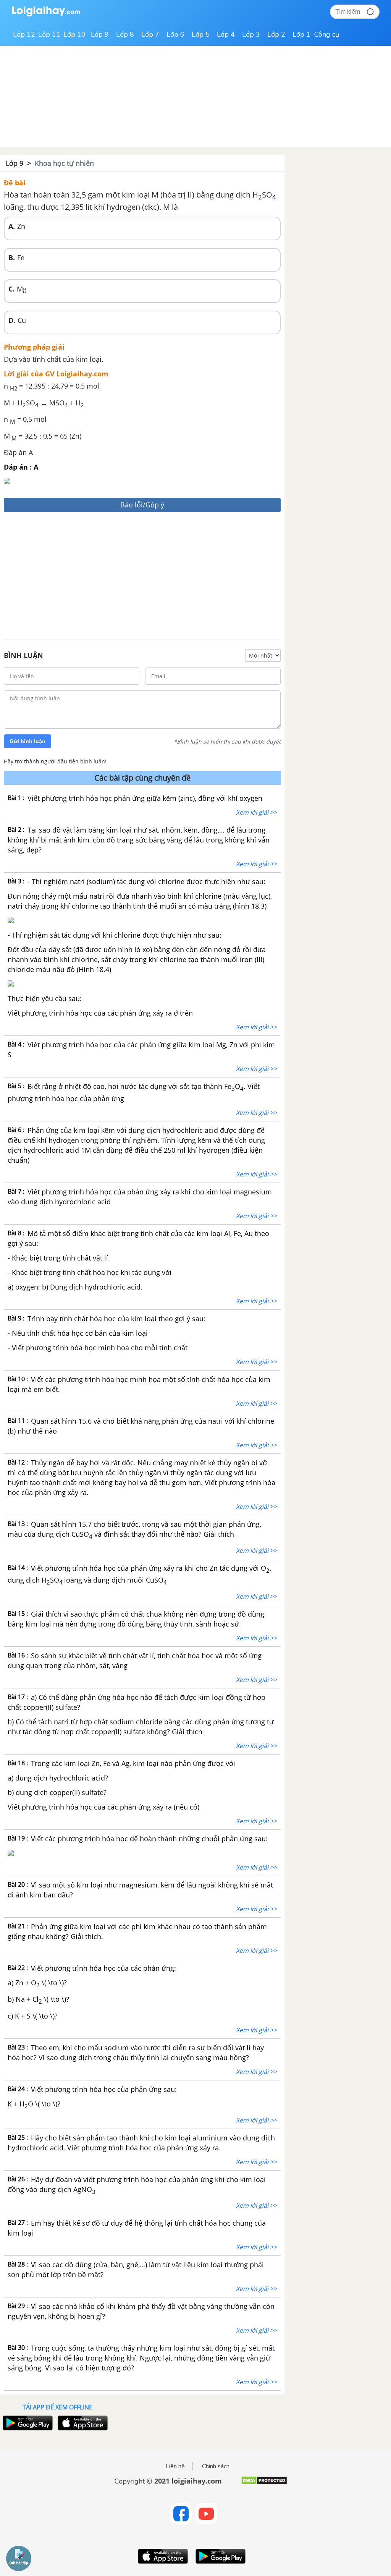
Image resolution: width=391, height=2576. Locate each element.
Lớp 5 (201, 34)
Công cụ (327, 34)
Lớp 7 (150, 34)
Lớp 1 (301, 34)
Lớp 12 (24, 34)
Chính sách (216, 2466)
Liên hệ (175, 2466)
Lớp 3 (251, 34)
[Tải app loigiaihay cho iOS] (82, 2423)
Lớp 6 (175, 34)
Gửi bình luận (27, 741)
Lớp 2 (276, 34)
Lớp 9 (100, 34)
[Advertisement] (142, 577)
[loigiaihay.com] (46, 15)
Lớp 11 (49, 34)
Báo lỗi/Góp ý (142, 505)
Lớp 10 (74, 34)
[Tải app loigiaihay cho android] (27, 2423)
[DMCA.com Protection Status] (264, 2483)
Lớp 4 (226, 34)
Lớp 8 (125, 34)
